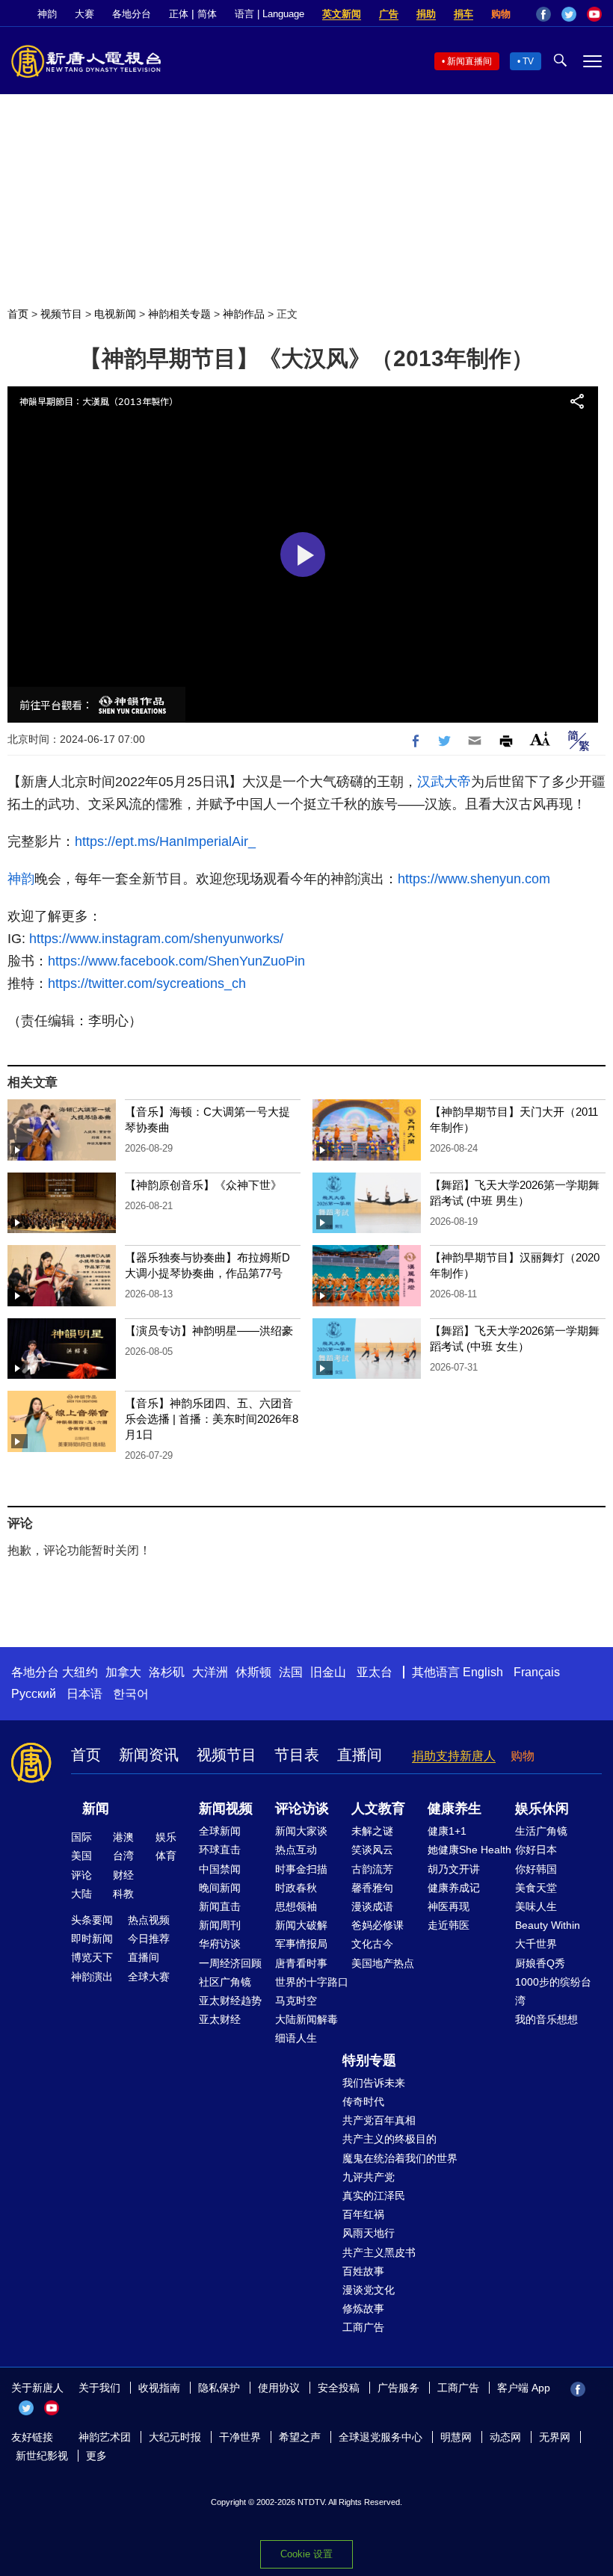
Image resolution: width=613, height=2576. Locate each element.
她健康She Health (469, 1850)
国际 (81, 1837)
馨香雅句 (372, 1888)
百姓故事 (363, 2271)
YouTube (594, 14)
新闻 (96, 1809)
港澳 (123, 1837)
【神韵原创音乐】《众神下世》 (203, 1185)
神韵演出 (92, 1977)
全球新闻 (220, 1831)
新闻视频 (226, 1809)
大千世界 (536, 1944)
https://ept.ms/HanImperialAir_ (165, 841)
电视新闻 (115, 314)
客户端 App (524, 2388)
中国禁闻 (220, 1869)
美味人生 (536, 1906)
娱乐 (166, 1837)
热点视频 (149, 1920)
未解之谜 (372, 1831)
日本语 (84, 1694)
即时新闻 (92, 1939)
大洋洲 (210, 1672)
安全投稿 (339, 2388)
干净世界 (240, 2437)
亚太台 (375, 1672)
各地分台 (132, 14)
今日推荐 (149, 1939)
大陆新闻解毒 (306, 2019)
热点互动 (296, 1850)
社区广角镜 (225, 1982)
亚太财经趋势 (230, 2001)
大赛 (84, 14)
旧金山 (328, 1672)
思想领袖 (296, 1906)
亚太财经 (220, 2019)
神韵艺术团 (105, 2437)
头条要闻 (92, 1920)
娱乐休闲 (542, 1809)
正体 (179, 14)
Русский (34, 1694)
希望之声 (300, 2437)
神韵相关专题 (179, 314)
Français (537, 1672)
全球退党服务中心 (381, 2437)
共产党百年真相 (379, 2120)
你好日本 (536, 1850)
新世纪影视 (42, 2456)
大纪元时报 (175, 2437)
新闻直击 (220, 1906)
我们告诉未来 (374, 2083)
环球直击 (220, 1850)
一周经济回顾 (230, 1963)
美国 (81, 1856)
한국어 (131, 1694)
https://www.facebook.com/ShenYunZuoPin (176, 961)
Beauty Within (548, 1925)
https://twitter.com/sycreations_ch (147, 983)
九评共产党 (369, 2177)
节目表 (297, 1755)
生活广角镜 (541, 1831)
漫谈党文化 (369, 2290)
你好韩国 (536, 1869)
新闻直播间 (469, 61)
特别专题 (369, 2060)
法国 (291, 1672)
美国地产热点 (383, 1963)
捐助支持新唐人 (454, 1756)
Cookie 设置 (306, 2554)
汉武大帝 (444, 782)
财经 (123, 1875)
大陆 (81, 1894)
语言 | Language (269, 14)
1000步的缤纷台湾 (553, 1991)
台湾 (123, 1856)
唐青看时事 (301, 1963)
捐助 (426, 14)
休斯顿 (253, 1672)
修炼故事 (363, 2308)
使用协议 (279, 2388)
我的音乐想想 (546, 2019)
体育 (166, 1856)
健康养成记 (454, 1888)
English (483, 1672)
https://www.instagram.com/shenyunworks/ (156, 939)
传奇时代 (363, 2101)
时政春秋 (296, 1888)
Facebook (543, 14)
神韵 (47, 14)
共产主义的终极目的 (389, 2139)
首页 (18, 314)
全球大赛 (149, 1977)
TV (528, 61)
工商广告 (363, 2327)
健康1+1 (447, 1831)
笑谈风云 (372, 1850)
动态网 (505, 2437)
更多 (96, 2456)
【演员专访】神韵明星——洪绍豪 (209, 1331)
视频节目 (61, 314)
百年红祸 (363, 2214)
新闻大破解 (301, 1925)
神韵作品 (244, 314)
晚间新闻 (220, 1888)
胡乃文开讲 (454, 1869)
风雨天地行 (369, 2233)
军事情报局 (301, 1944)
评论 (81, 1875)
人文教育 (378, 1809)
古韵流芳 (372, 1869)
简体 (207, 14)
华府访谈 (220, 1944)
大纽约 (80, 1672)
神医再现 (449, 1906)
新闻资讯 (149, 1755)
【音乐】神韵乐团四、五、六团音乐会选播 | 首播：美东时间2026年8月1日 (212, 1419)
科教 (123, 1894)
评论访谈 (302, 1809)
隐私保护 (219, 2388)
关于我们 (99, 2388)
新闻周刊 (220, 1925)
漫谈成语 (372, 1906)
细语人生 (296, 2038)
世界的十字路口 (312, 1982)
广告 (389, 14)
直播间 (360, 1755)
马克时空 (296, 2001)
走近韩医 (449, 1925)
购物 (501, 14)
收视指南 (159, 2388)
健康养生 (455, 1809)
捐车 (463, 14)
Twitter (569, 14)
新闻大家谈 (301, 1831)
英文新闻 (342, 14)
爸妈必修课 (378, 1925)
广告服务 (398, 2388)
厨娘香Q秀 (540, 1963)
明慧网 (456, 2437)
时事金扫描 (301, 1869)
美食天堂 (536, 1888)
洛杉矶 (167, 1672)
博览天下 (92, 1957)
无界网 (555, 2437)
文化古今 (372, 1944)
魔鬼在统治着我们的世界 (400, 2158)
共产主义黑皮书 (379, 2252)
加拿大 (123, 1672)
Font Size (540, 739)
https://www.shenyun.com (474, 879)
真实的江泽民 (374, 2196)
